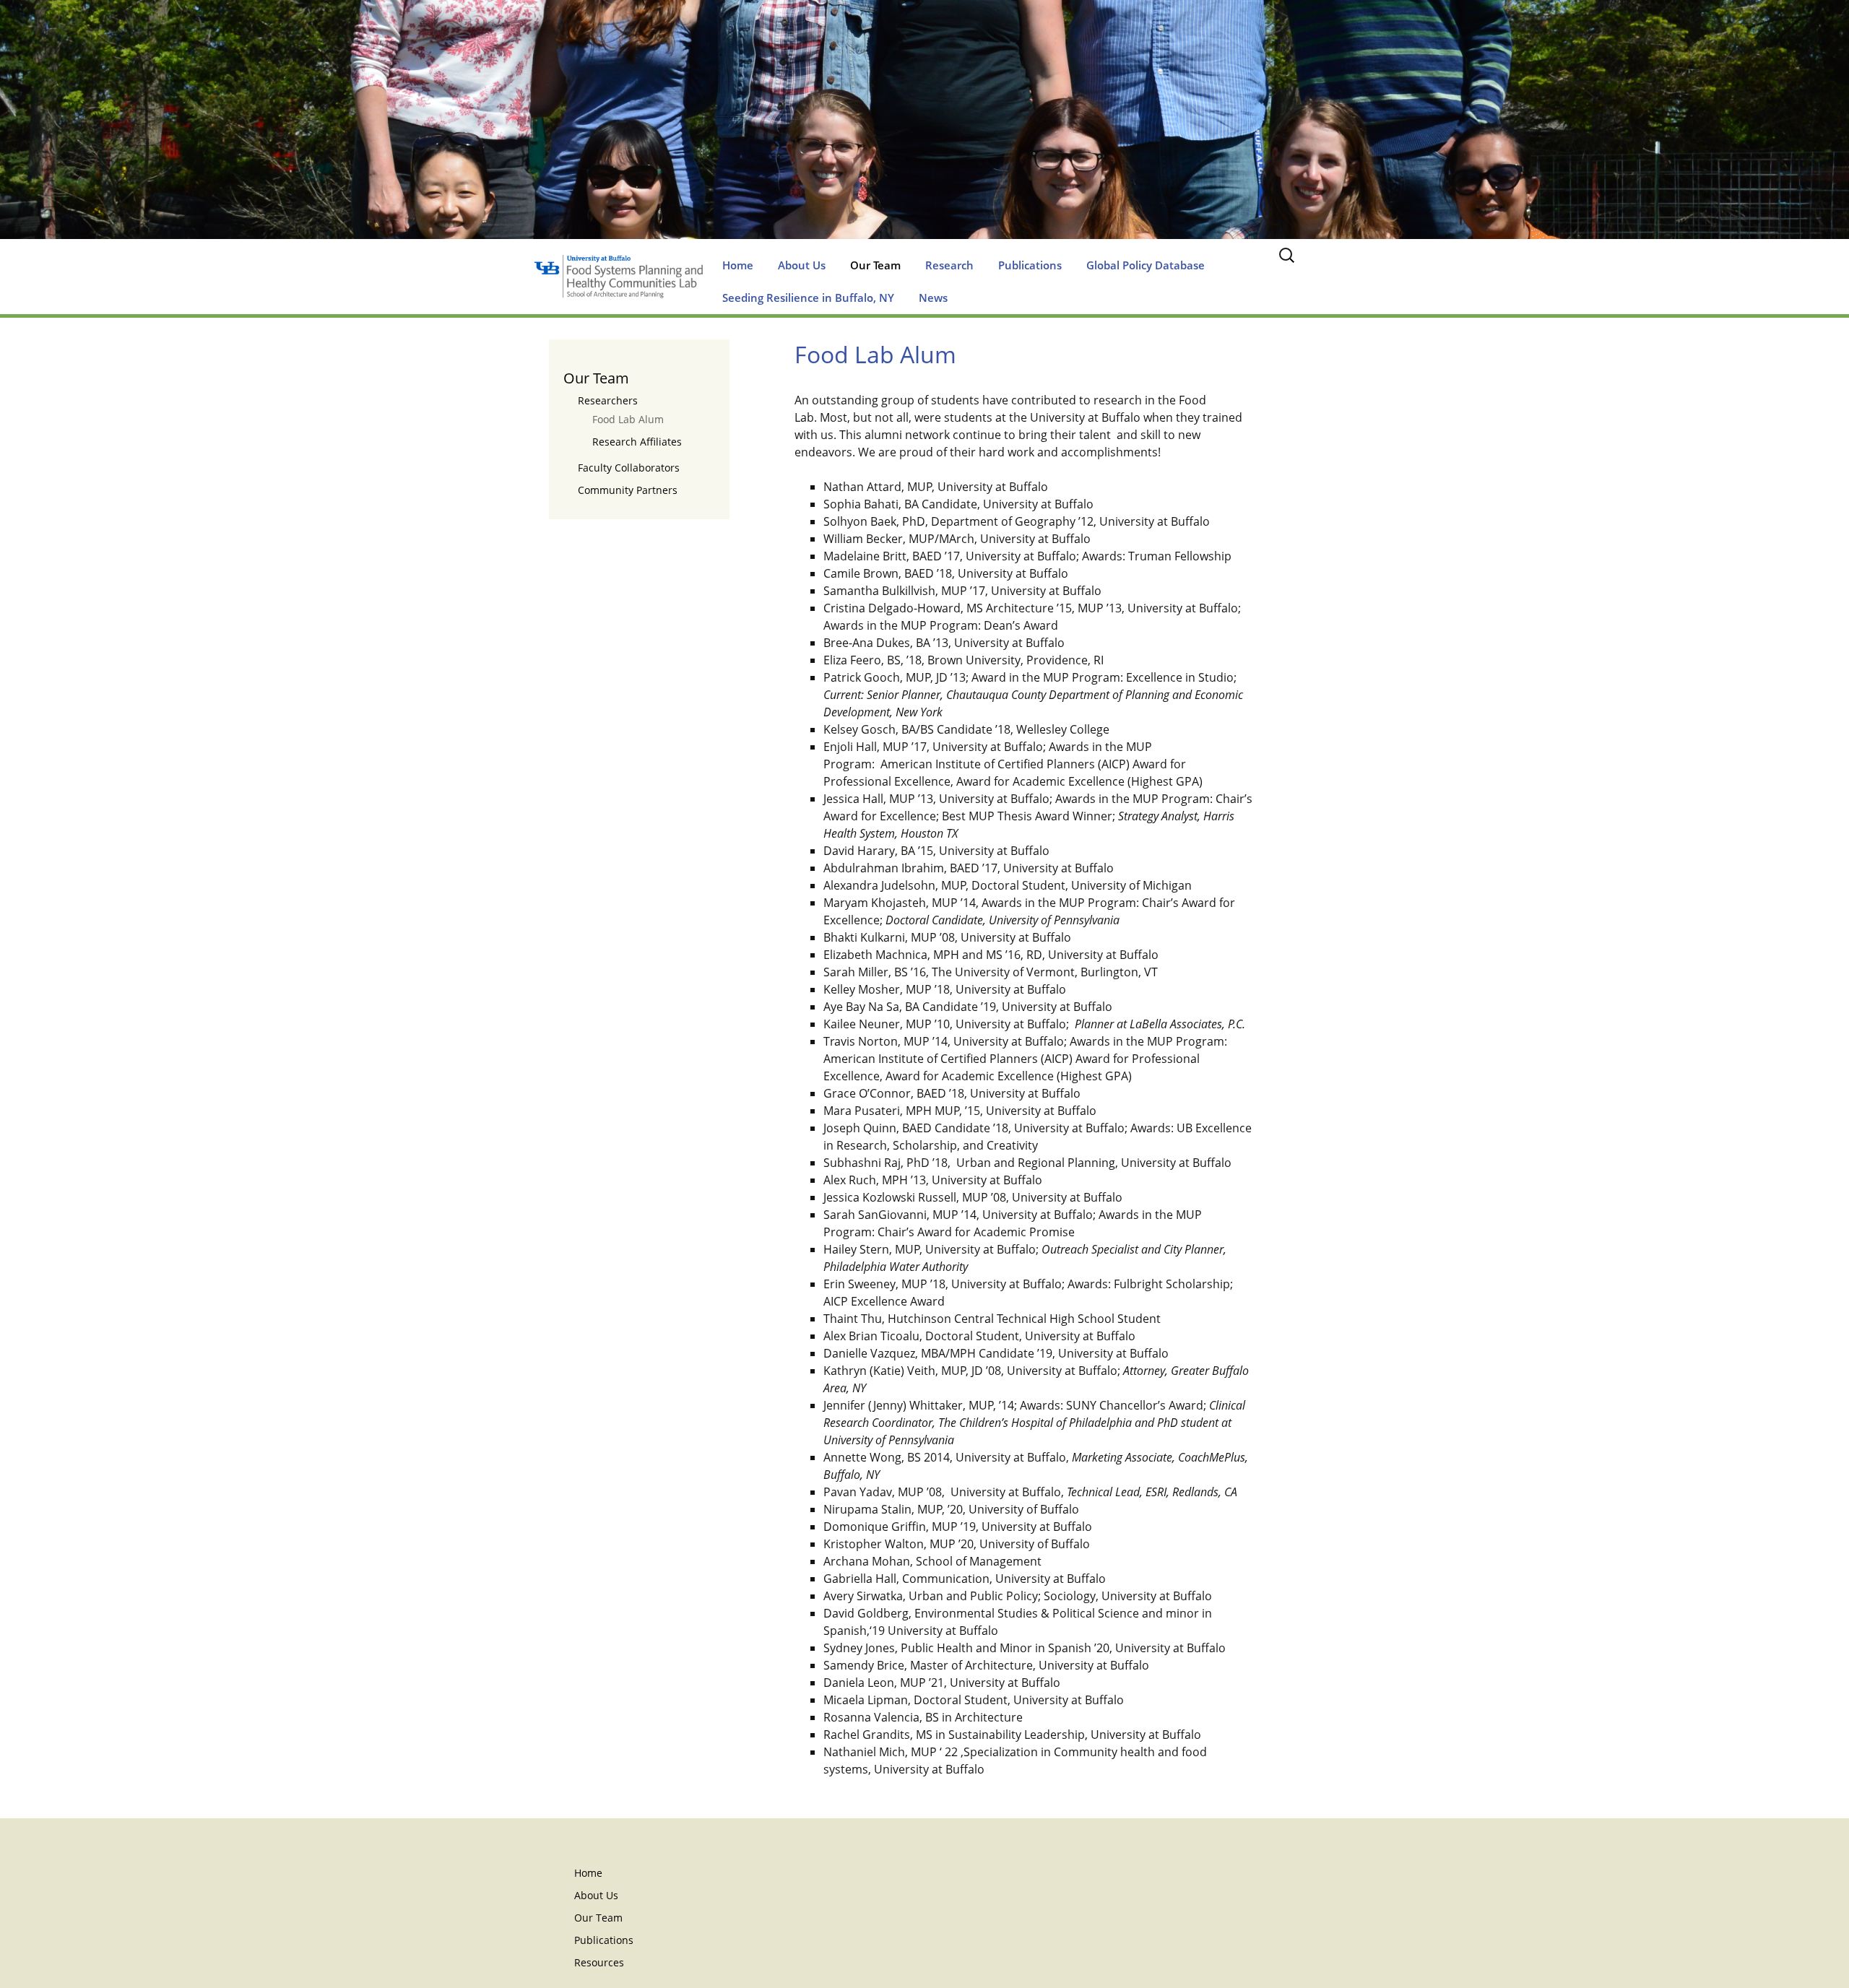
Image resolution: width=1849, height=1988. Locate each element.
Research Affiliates (637, 442)
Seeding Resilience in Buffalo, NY (808, 298)
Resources (599, 1962)
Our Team (875, 265)
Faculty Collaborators (629, 468)
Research (949, 265)
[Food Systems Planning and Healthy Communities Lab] (924, 134)
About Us (802, 265)
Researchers (608, 400)
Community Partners (628, 490)
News (933, 298)
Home (738, 265)
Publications (1030, 265)
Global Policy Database (1146, 265)
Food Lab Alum (628, 419)
